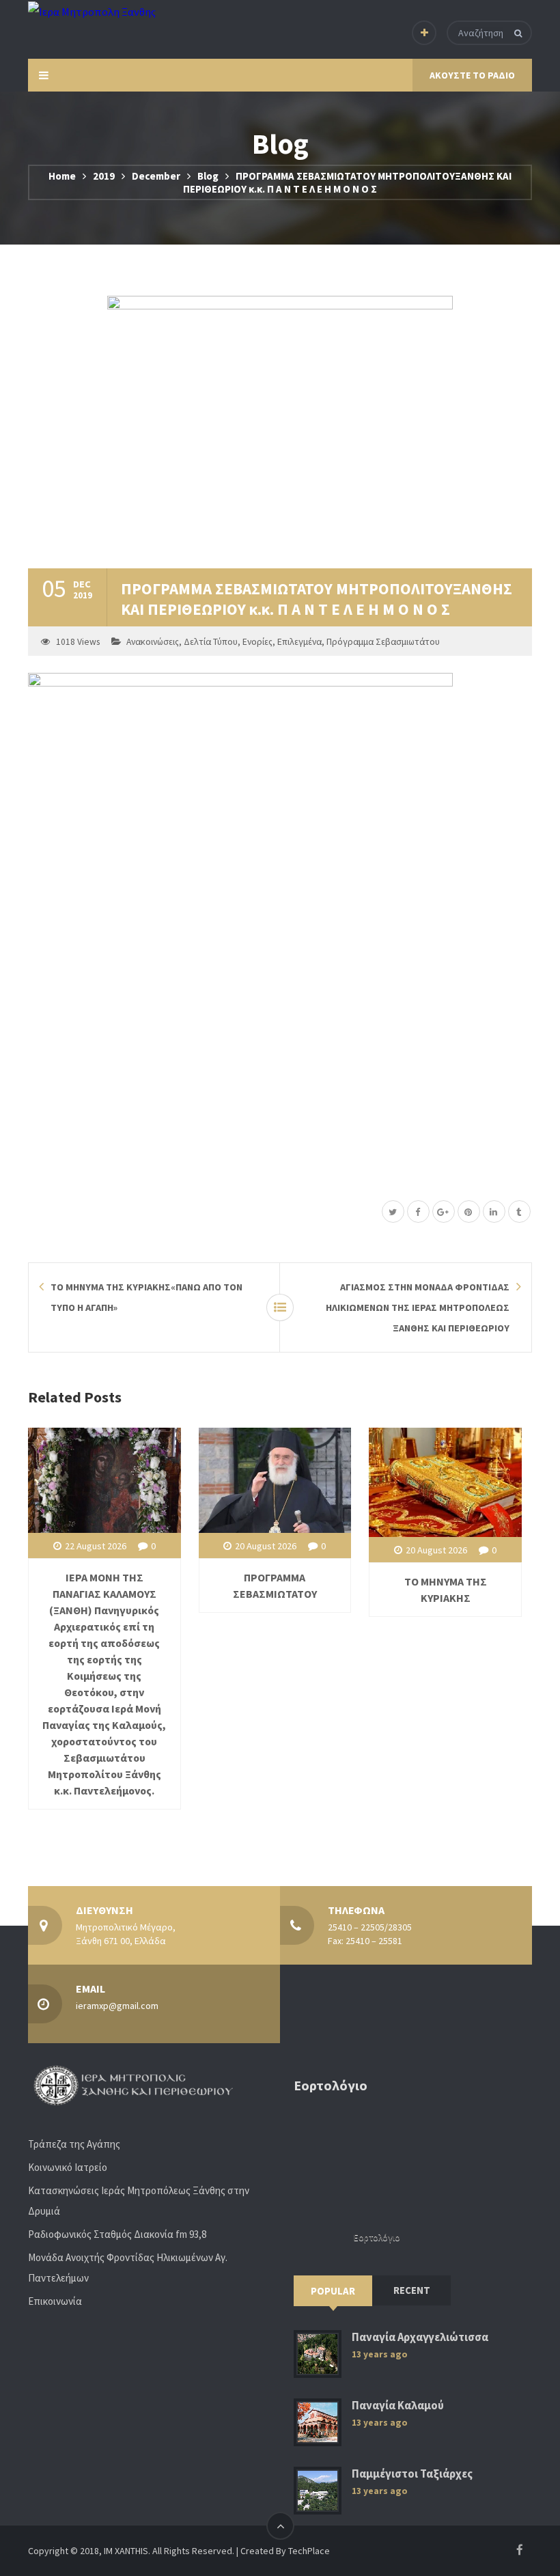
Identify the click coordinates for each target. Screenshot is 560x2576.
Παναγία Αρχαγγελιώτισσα (420, 2337)
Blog (208, 176)
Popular (333, 2291)
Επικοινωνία (55, 2301)
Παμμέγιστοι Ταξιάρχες (412, 2474)
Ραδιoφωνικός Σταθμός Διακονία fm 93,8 (117, 2234)
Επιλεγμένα (299, 642)
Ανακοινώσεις (153, 642)
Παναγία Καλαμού (398, 2406)
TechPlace (309, 2551)
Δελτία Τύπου (211, 642)
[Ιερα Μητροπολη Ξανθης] (92, 11)
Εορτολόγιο (377, 2238)
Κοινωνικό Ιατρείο (68, 2167)
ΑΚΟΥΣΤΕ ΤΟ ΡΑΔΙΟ (472, 75)
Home (62, 176)
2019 (104, 176)
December (156, 176)
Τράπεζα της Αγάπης (74, 2144)
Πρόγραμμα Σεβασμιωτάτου (383, 642)
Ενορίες (257, 642)
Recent (412, 2290)
